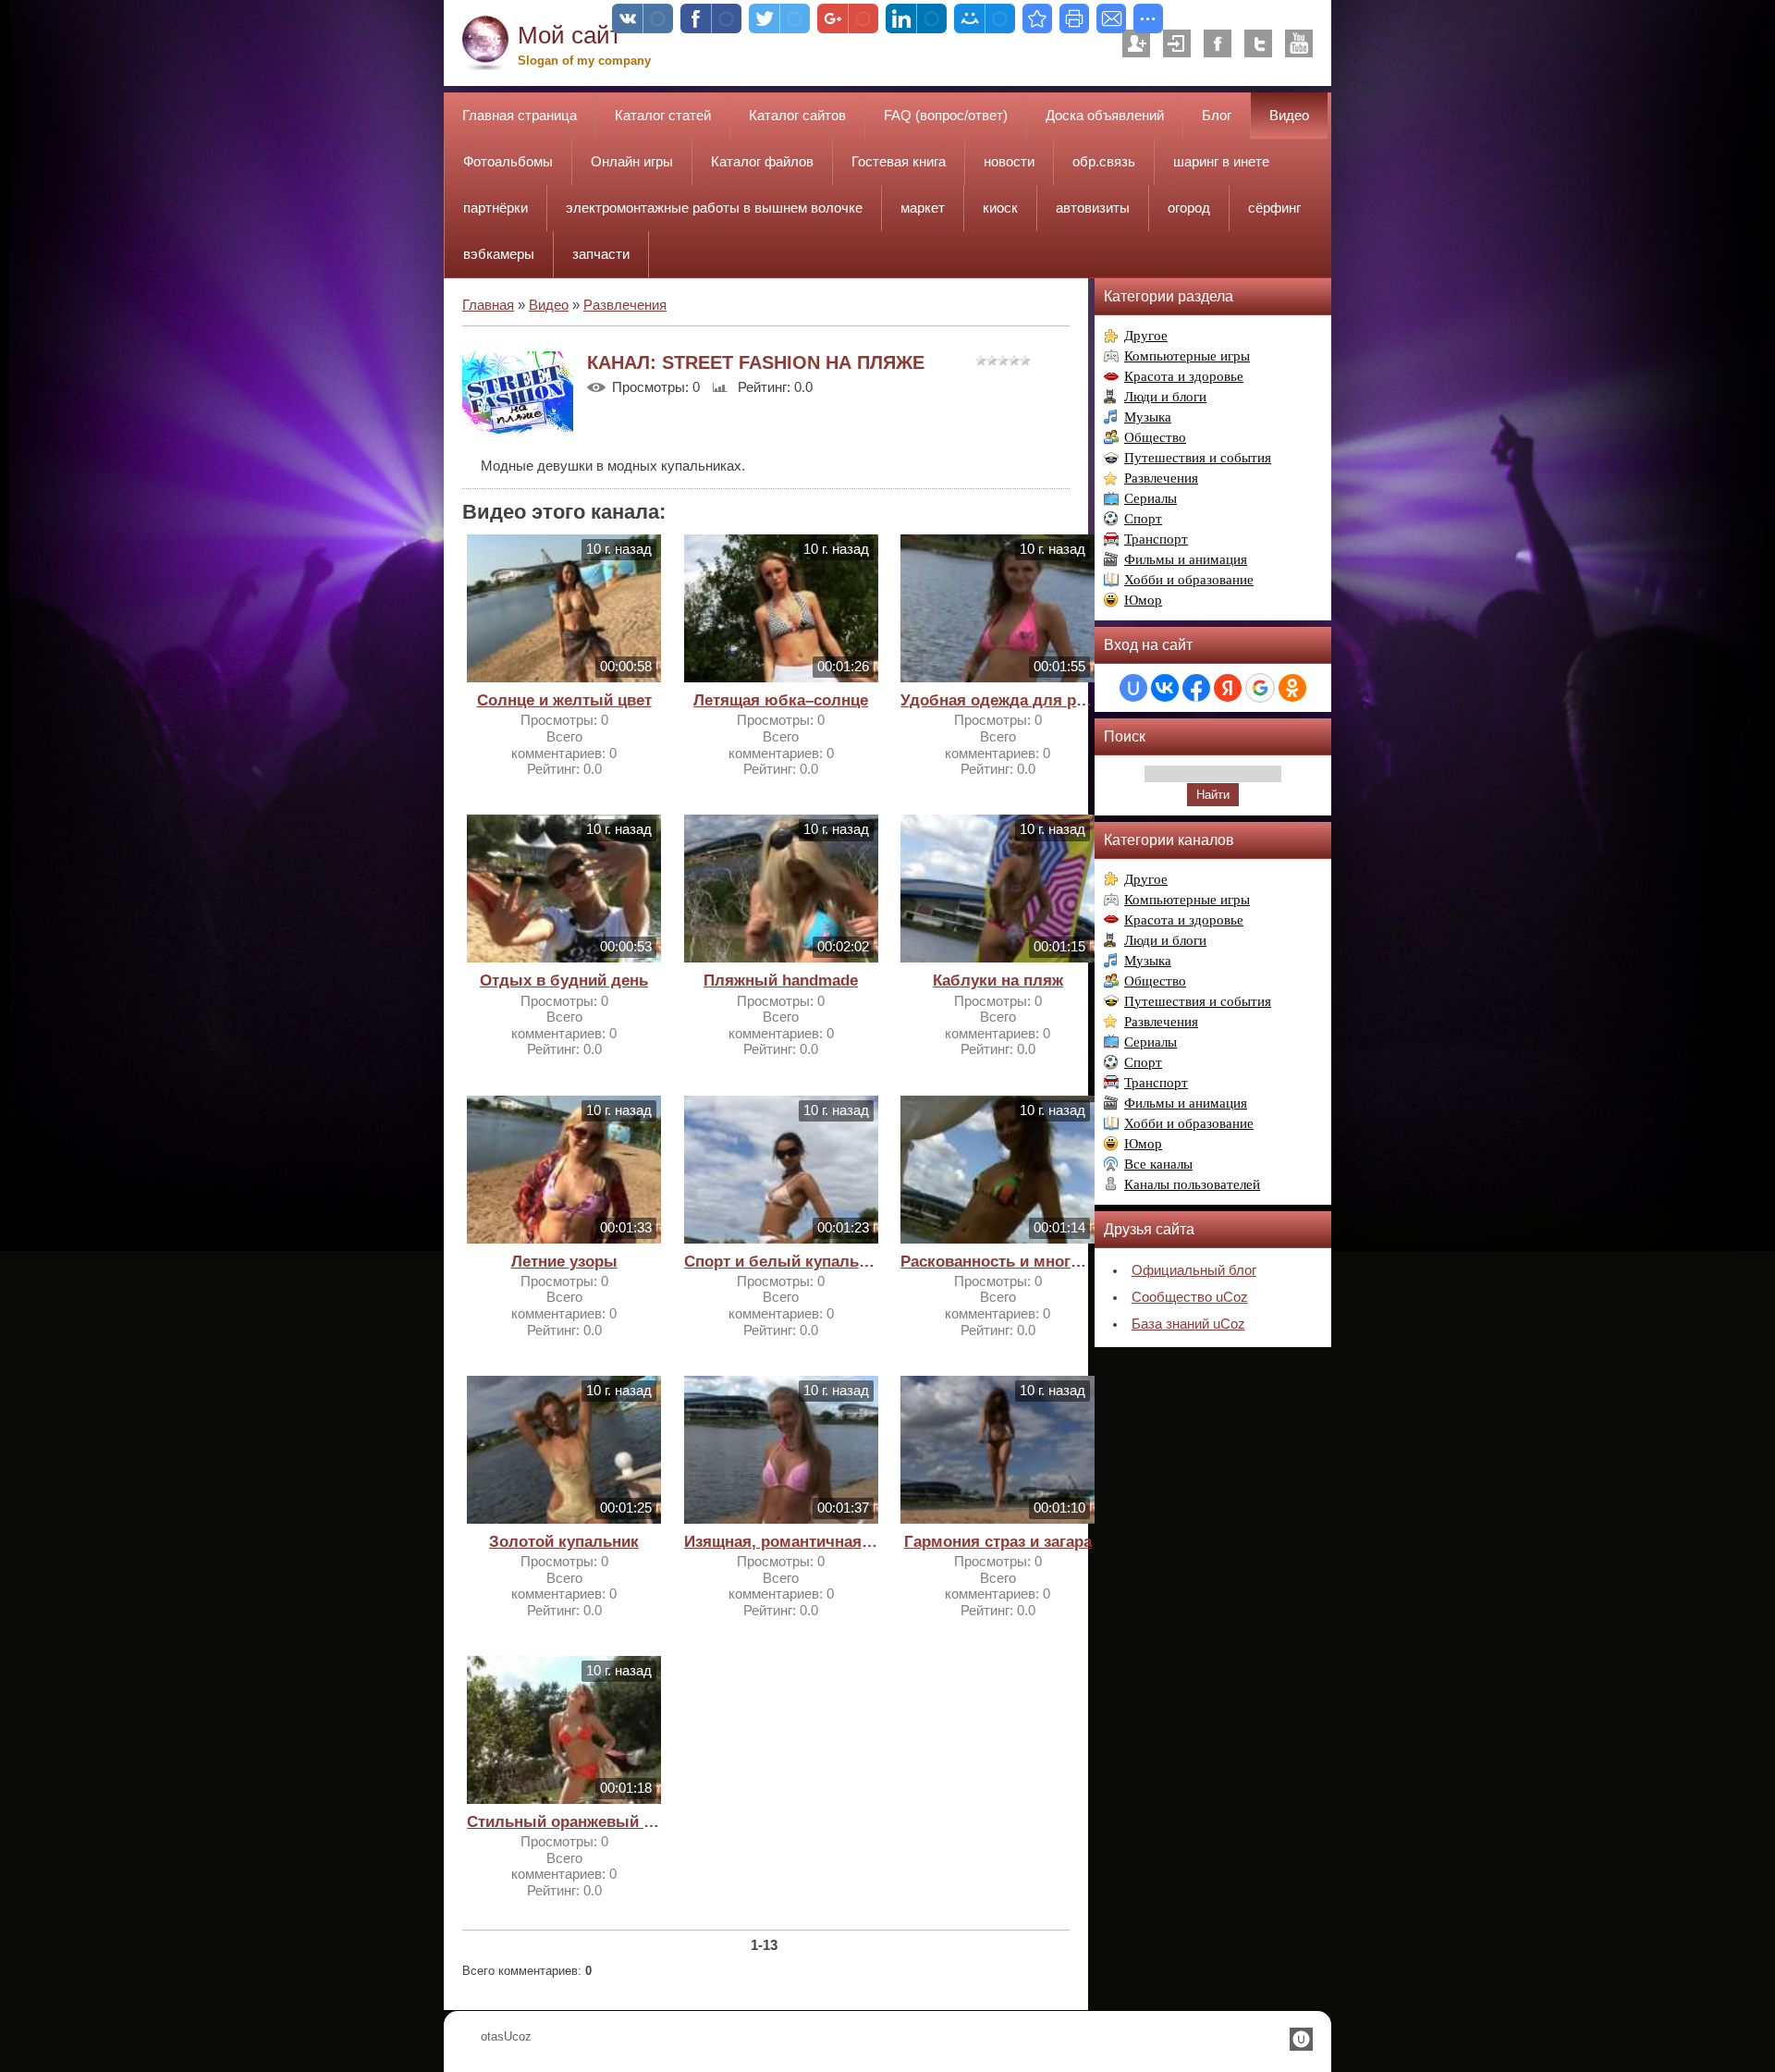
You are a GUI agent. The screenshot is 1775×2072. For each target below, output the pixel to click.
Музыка (1148, 417)
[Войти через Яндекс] (1228, 688)
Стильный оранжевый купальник (564, 1822)
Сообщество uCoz (1190, 1297)
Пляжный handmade (781, 981)
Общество (1155, 437)
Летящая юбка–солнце (781, 700)
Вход (1177, 43)
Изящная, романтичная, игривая (781, 1542)
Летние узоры (564, 1262)
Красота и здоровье (1184, 376)
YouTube (1299, 43)
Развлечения (625, 305)
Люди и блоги (1165, 397)
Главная (488, 305)
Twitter (1258, 43)
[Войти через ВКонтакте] (1165, 688)
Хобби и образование (1189, 580)
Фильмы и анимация (1186, 559)
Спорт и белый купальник (781, 1262)
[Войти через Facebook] (1196, 688)
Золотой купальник (564, 1542)
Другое (1146, 336)
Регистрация (1136, 43)
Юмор (1143, 600)
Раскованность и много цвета (998, 1262)
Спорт (1143, 519)
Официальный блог (1194, 1270)
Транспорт (1156, 539)
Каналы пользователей (1192, 1184)
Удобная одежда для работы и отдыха (998, 700)
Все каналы (1158, 1164)
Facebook (1218, 43)
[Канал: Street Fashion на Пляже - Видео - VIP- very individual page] (1037, 18)
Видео (549, 305)
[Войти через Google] (1260, 688)
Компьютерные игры (1187, 356)
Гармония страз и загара (998, 1542)
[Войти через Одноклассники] (1292, 688)
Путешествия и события (1198, 458)
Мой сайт (569, 35)
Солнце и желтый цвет (564, 700)
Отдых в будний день (564, 981)
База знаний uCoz (1188, 1324)
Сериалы (1151, 498)
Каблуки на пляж (998, 981)
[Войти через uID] (1133, 688)
